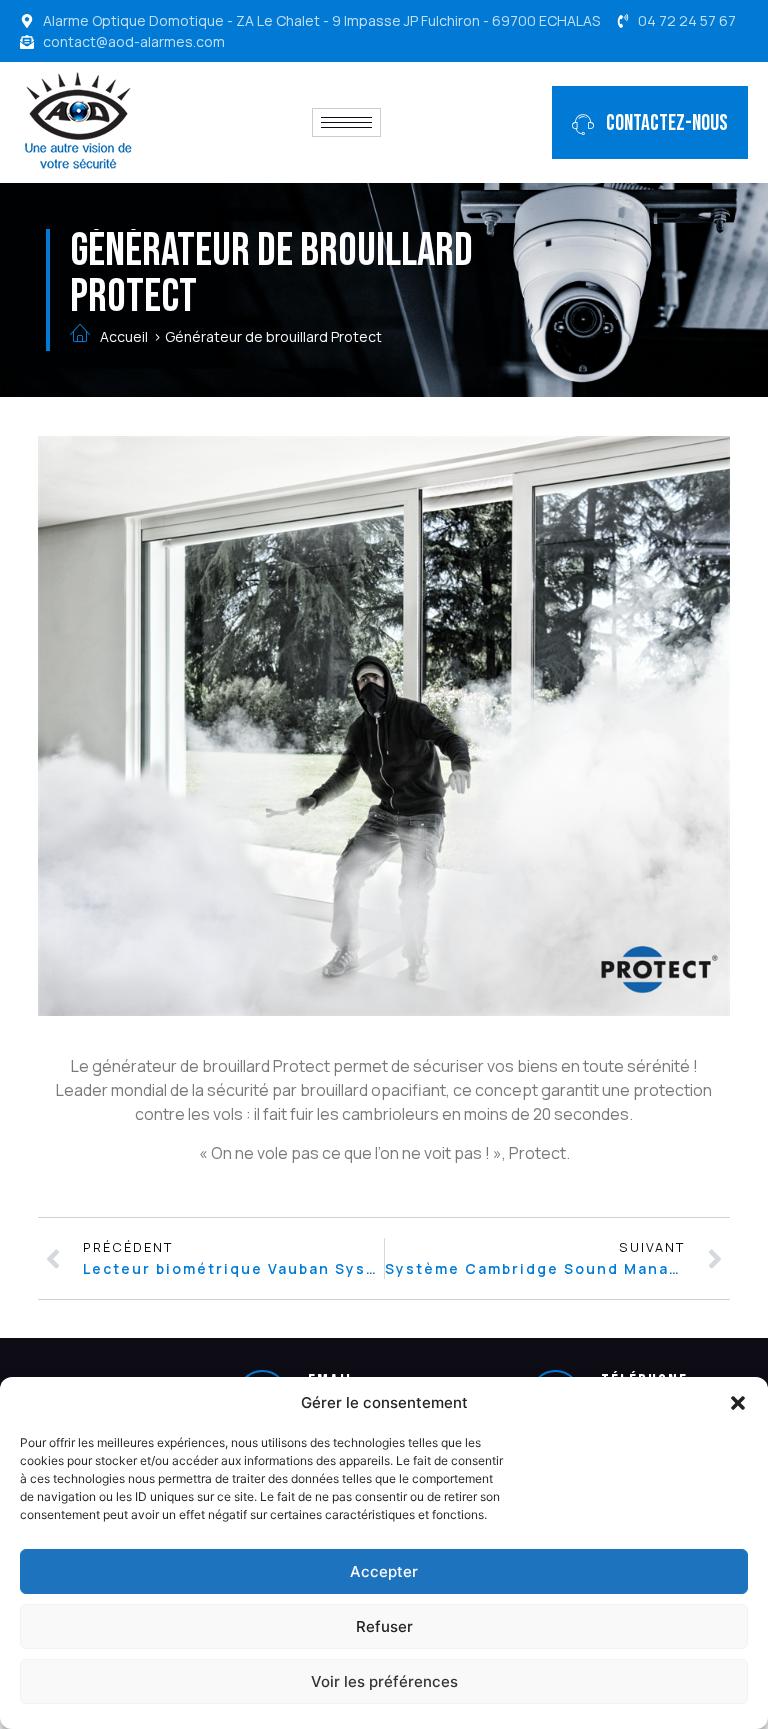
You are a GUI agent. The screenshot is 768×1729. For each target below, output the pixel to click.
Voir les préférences (384, 1681)
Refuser (384, 1626)
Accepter (384, 1571)
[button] (738, 1403)
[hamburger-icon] (346, 122)
